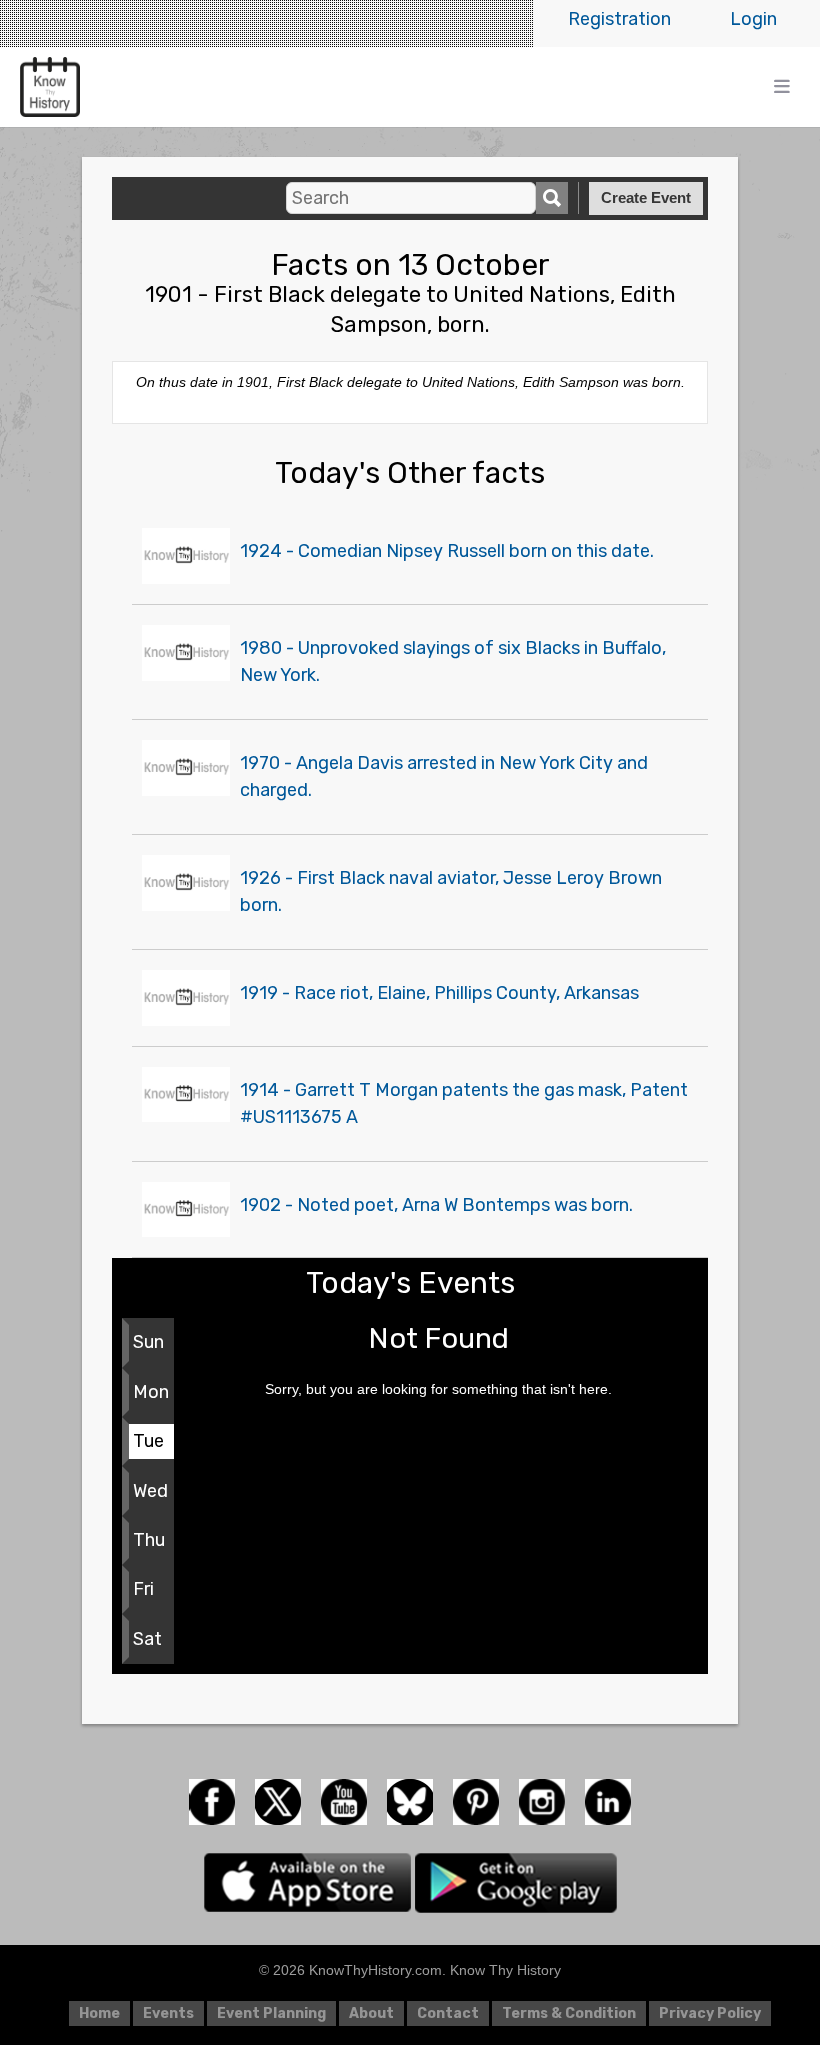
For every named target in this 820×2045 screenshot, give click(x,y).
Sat (147, 1639)
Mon (151, 1392)
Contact (448, 2013)
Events (168, 2013)
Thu (149, 1540)
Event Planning (271, 2013)
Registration (619, 19)
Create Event (646, 197)
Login (753, 19)
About (371, 2013)
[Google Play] (516, 1882)
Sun (148, 1342)
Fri (143, 1589)
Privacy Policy (710, 2013)
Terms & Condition (569, 2013)
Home (99, 2013)
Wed (150, 1491)
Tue (148, 1441)
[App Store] (309, 1882)
